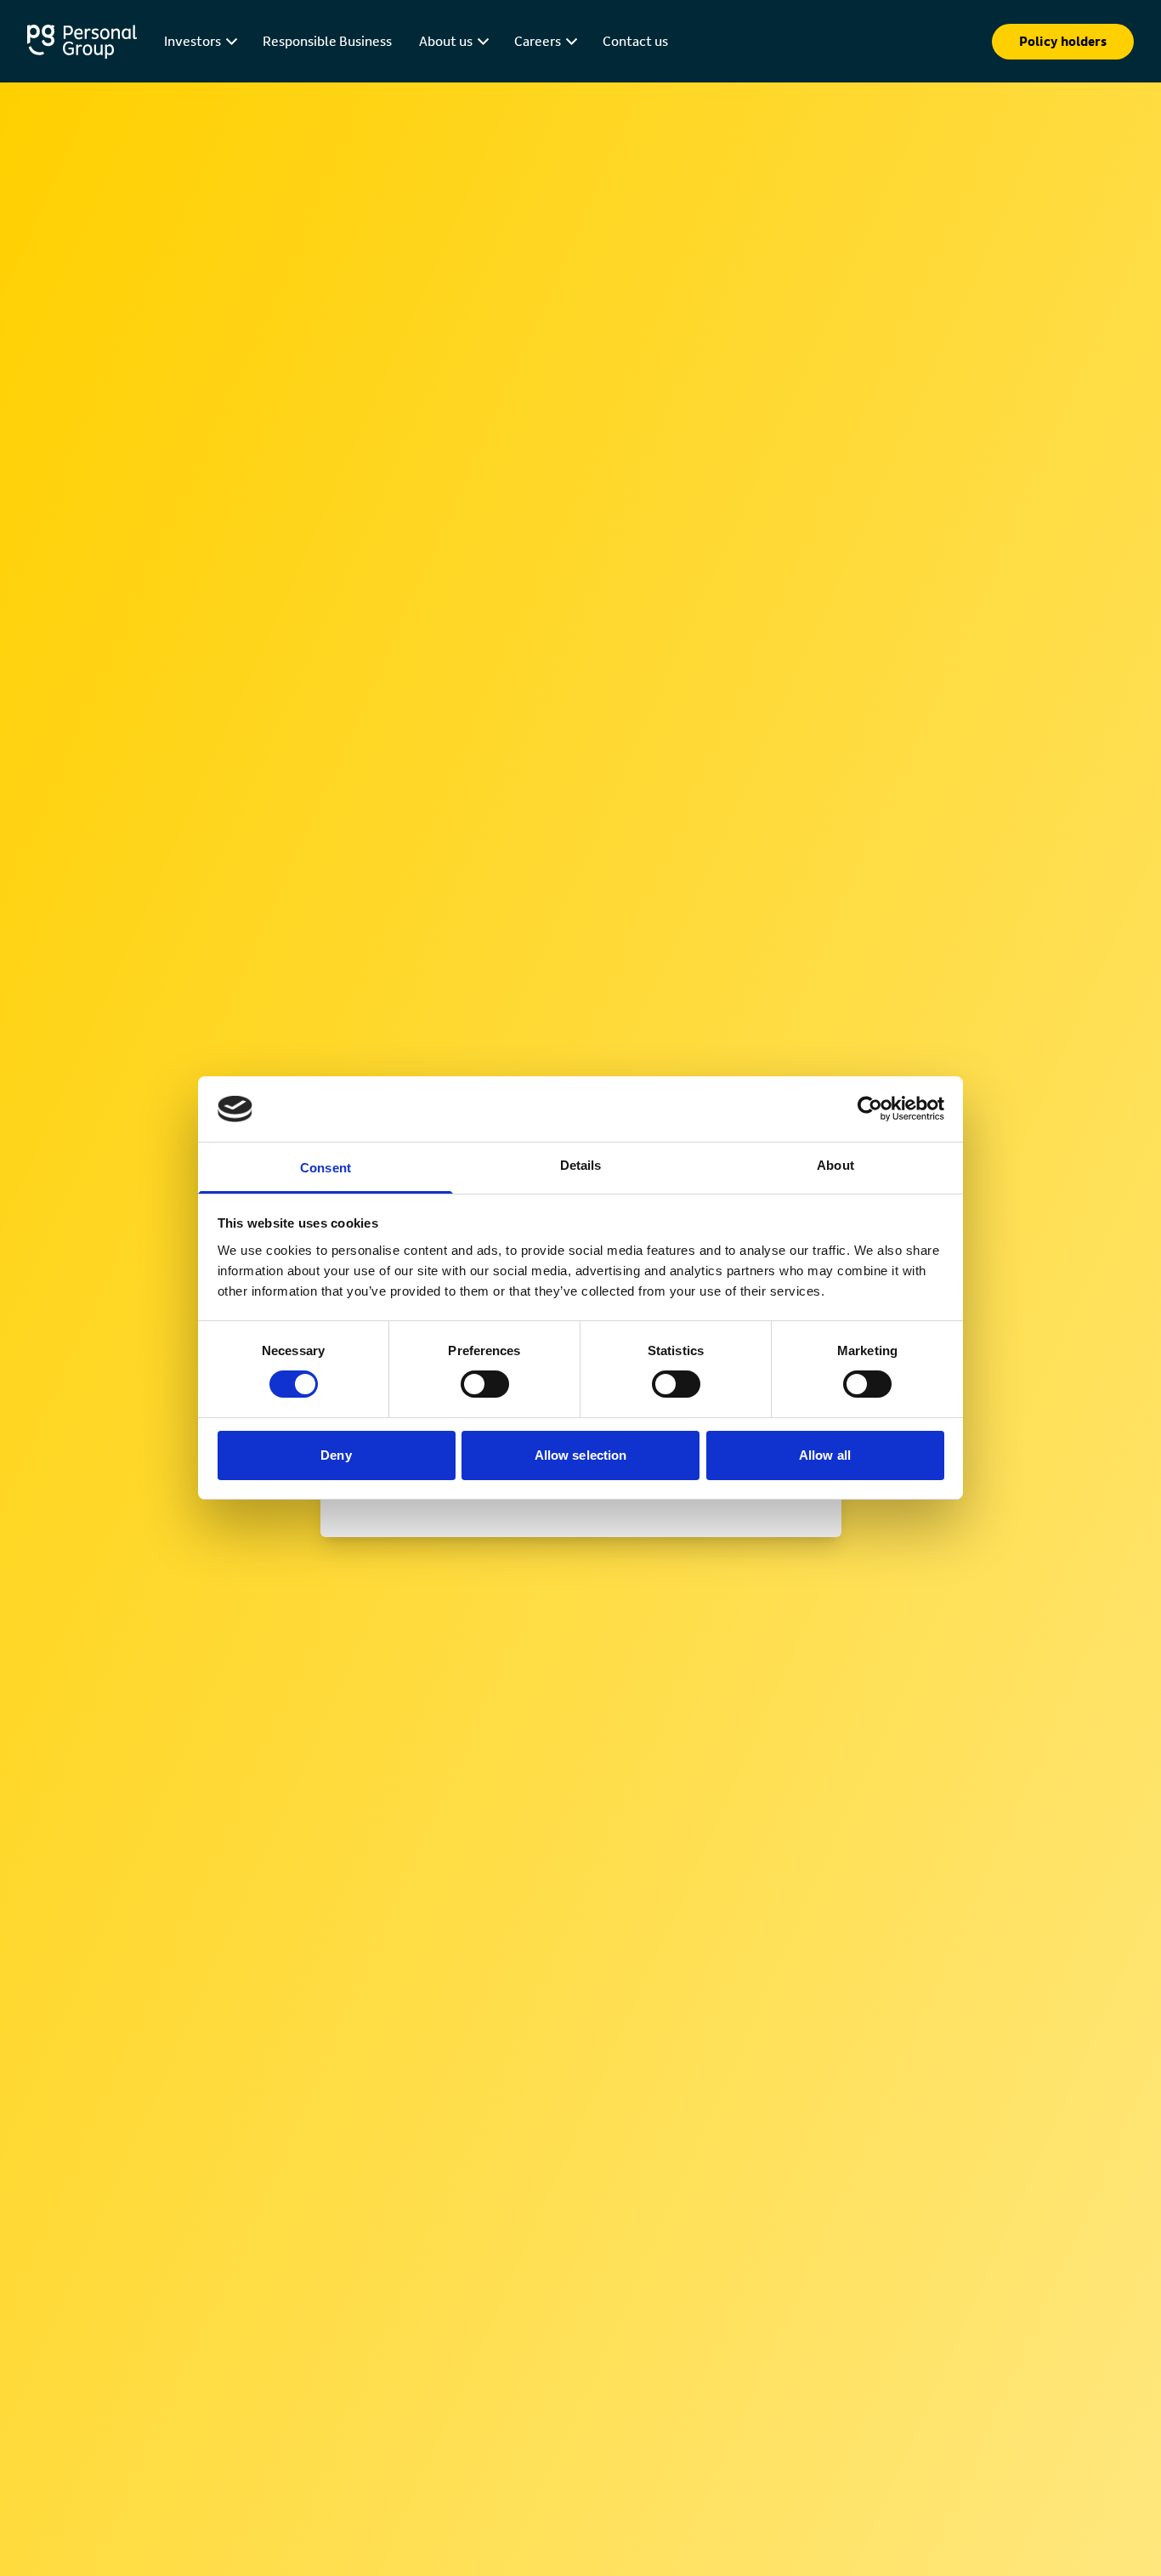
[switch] (485, 1384)
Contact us (635, 42)
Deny (336, 1455)
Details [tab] (581, 1165)
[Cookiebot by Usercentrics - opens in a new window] (870, 1109)
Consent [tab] (326, 1168)
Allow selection (581, 1455)
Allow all (825, 1455)
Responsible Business (327, 42)
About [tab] (835, 1165)
